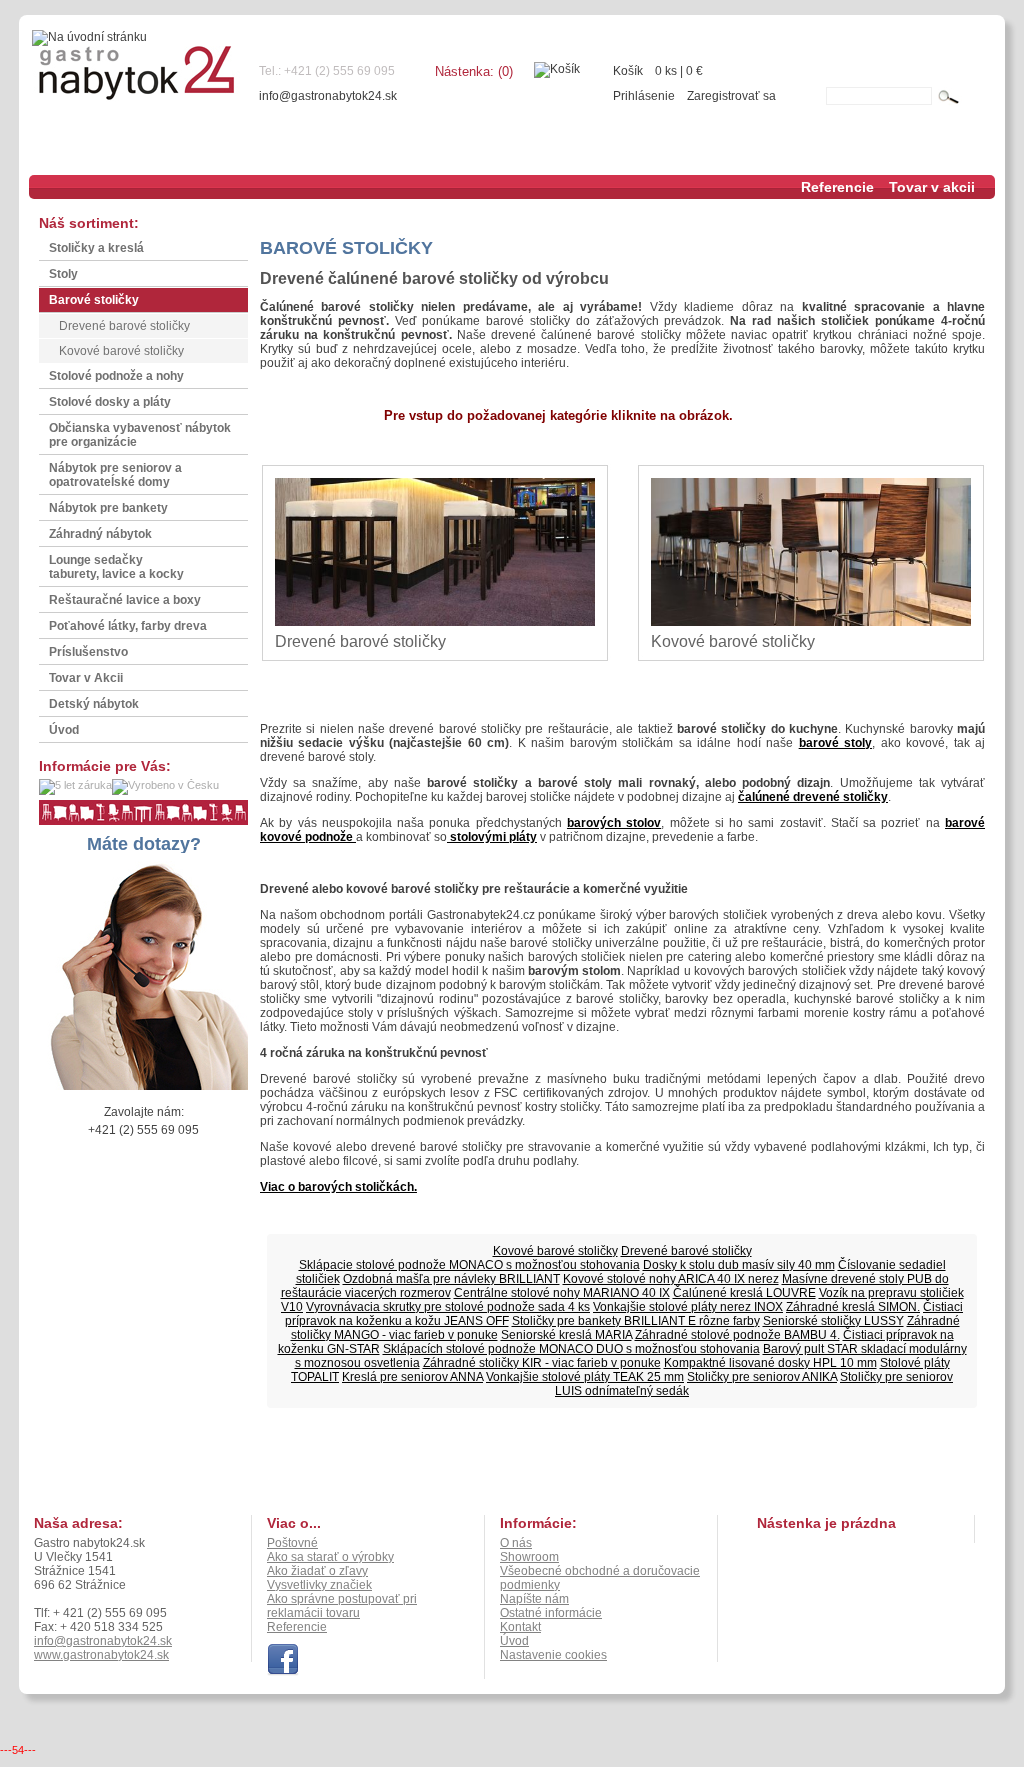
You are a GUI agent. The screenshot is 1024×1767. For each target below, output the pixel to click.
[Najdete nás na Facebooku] (283, 1672)
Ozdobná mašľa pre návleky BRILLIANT (451, 1279)
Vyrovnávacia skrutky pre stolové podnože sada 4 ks (448, 1307)
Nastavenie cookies (553, 1655)
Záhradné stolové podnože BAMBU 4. (737, 1335)
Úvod (64, 730)
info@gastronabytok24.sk (328, 96)
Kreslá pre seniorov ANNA (412, 1377)
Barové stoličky (94, 300)
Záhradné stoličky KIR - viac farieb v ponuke (542, 1363)
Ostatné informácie (551, 1613)
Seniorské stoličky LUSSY (833, 1321)
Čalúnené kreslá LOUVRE (744, 1293)
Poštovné (292, 1543)
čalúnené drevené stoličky (813, 797)
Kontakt (520, 1627)
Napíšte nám (534, 1599)
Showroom (529, 1557)
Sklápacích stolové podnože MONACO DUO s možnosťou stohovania (571, 1349)
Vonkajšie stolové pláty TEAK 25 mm (585, 1377)
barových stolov (614, 823)
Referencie (837, 187)
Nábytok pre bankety (108, 508)
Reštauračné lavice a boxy (125, 600)
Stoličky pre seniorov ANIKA (762, 1377)
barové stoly (835, 743)
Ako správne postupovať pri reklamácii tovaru (342, 1606)
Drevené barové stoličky (124, 326)
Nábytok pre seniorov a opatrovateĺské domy (115, 475)
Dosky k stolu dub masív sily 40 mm (739, 1265)
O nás (516, 1543)
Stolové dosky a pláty (110, 402)
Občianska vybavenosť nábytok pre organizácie (140, 435)
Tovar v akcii (932, 187)
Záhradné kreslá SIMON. (853, 1307)
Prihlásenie (644, 96)
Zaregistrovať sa (731, 96)
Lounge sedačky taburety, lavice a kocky (116, 567)
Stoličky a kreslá (96, 248)
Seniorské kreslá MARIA (566, 1335)
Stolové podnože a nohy (116, 376)
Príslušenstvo (88, 652)
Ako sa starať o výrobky (330, 1557)
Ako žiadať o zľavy (317, 1571)
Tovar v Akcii (86, 678)
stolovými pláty (492, 837)
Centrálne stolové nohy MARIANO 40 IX (562, 1293)
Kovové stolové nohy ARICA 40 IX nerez (671, 1279)
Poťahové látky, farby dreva (128, 626)
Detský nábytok (94, 704)
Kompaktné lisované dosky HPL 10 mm (770, 1363)
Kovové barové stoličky (121, 351)
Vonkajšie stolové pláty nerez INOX (688, 1307)
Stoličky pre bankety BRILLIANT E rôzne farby (636, 1321)
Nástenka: (474, 71)
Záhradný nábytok (100, 534)
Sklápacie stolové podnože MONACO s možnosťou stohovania (469, 1265)
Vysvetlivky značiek (319, 1585)
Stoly (63, 274)
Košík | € (658, 71)
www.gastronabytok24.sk (101, 1655)
